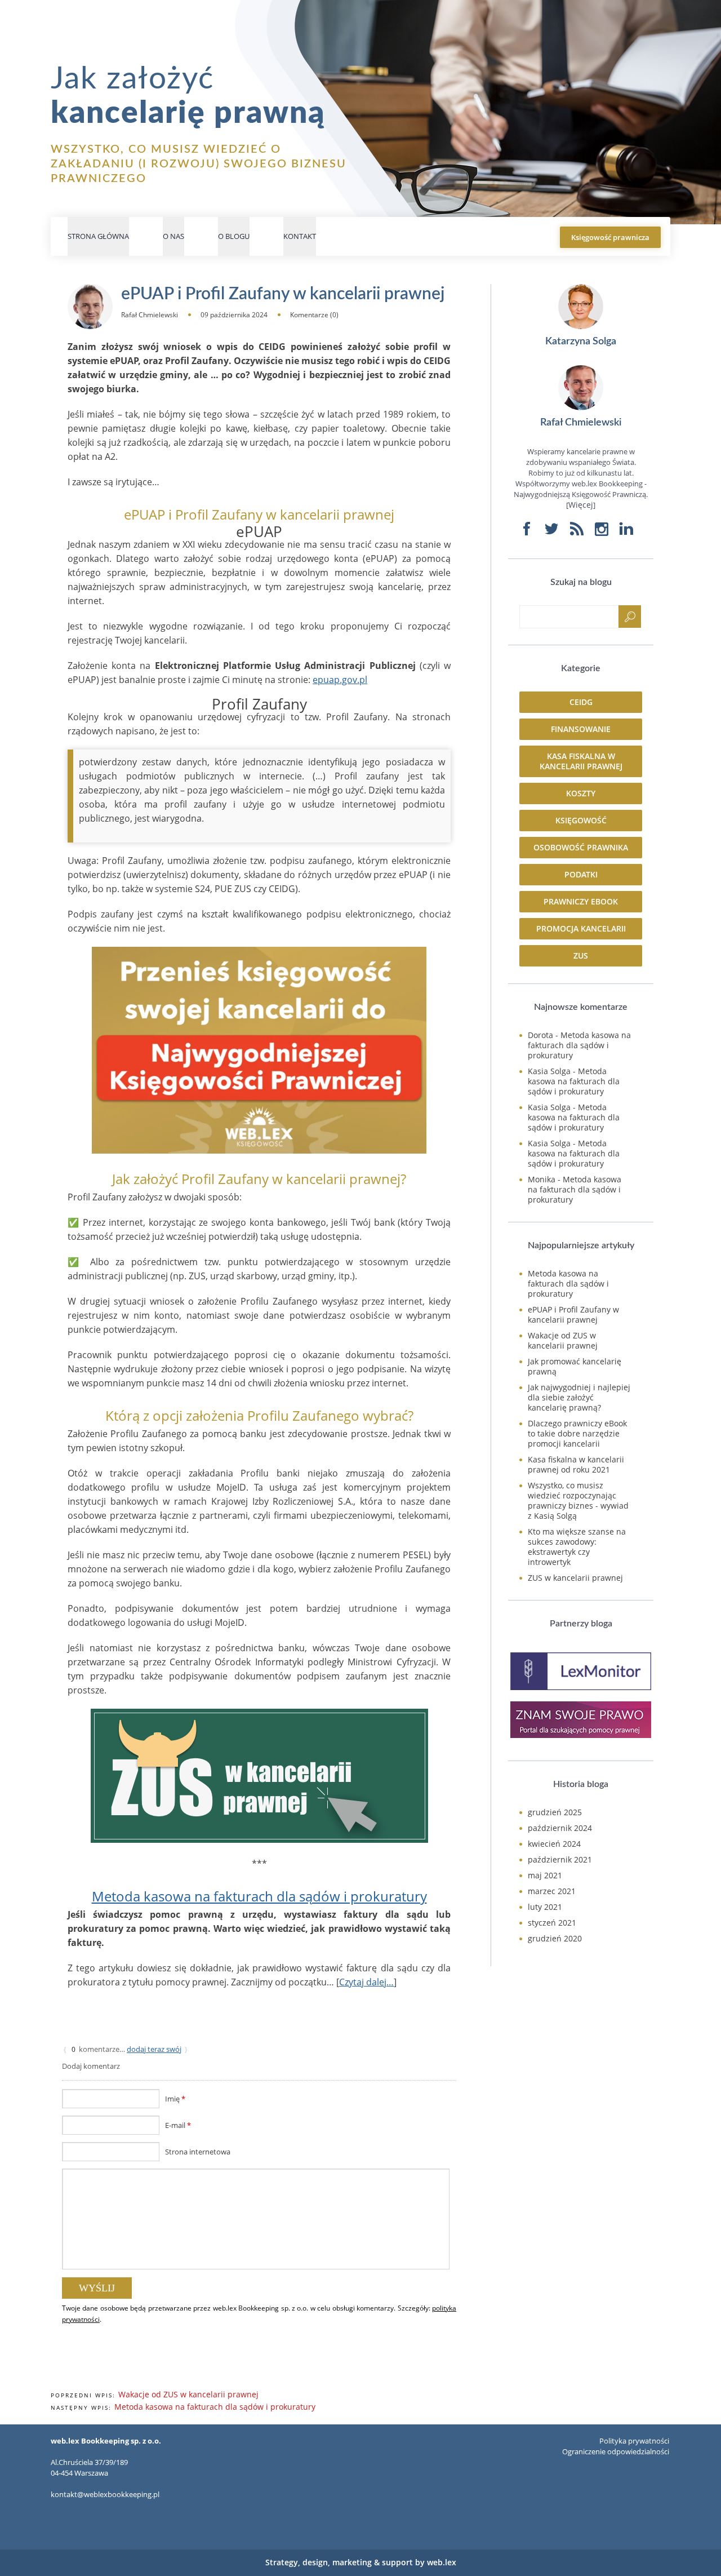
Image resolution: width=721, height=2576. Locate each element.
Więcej (581, 505)
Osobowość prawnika (581, 847)
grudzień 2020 (555, 1938)
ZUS (581, 956)
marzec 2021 (552, 1891)
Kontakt (300, 236)
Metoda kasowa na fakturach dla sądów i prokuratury (259, 1896)
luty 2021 (545, 1907)
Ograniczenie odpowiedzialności (616, 2451)
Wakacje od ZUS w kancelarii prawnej (188, 2394)
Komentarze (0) (314, 315)
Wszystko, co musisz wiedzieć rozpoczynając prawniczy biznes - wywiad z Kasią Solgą (578, 1500)
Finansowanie (581, 729)
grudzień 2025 (555, 1812)
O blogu (234, 236)
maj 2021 (545, 1875)
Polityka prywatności (634, 2441)
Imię (175, 2099)
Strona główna (98, 236)
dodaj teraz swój (154, 2049)
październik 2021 (560, 1859)
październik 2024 (560, 1828)
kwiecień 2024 (554, 1844)
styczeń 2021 (552, 1923)
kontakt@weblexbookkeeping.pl (105, 2494)
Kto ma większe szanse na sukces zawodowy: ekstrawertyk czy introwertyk (577, 1547)
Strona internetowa (198, 2152)
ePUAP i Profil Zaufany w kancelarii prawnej (573, 1314)
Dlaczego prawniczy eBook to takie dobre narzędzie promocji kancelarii (577, 1433)
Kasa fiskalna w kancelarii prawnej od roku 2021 (576, 1464)
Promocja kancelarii (581, 928)
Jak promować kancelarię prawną (575, 1366)
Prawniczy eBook (581, 901)
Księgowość (581, 820)
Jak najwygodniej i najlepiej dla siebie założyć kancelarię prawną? (579, 1397)
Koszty (581, 793)
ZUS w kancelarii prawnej (575, 1578)
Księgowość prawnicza (610, 237)
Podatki (581, 874)
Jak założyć (188, 96)
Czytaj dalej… (366, 1982)
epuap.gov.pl (340, 680)
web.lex (442, 2562)
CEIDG (581, 702)
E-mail (178, 2125)
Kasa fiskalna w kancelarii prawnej (581, 761)
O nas (173, 236)
